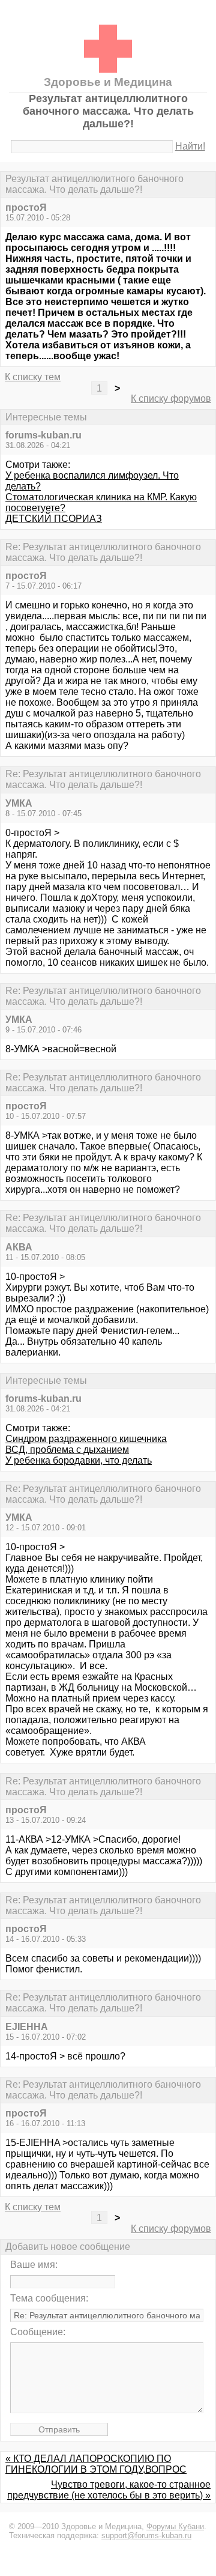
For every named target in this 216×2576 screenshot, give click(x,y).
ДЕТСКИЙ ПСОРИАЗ (54, 519)
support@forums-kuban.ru (146, 2535)
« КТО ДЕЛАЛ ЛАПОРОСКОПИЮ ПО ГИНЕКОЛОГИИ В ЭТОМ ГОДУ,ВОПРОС (96, 2464)
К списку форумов (171, 399)
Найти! (190, 146)
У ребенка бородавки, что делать (79, 1460)
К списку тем (33, 377)
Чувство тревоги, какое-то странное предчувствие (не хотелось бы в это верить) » (109, 2490)
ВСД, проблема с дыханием (67, 1450)
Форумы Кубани (175, 2526)
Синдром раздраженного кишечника (86, 1439)
